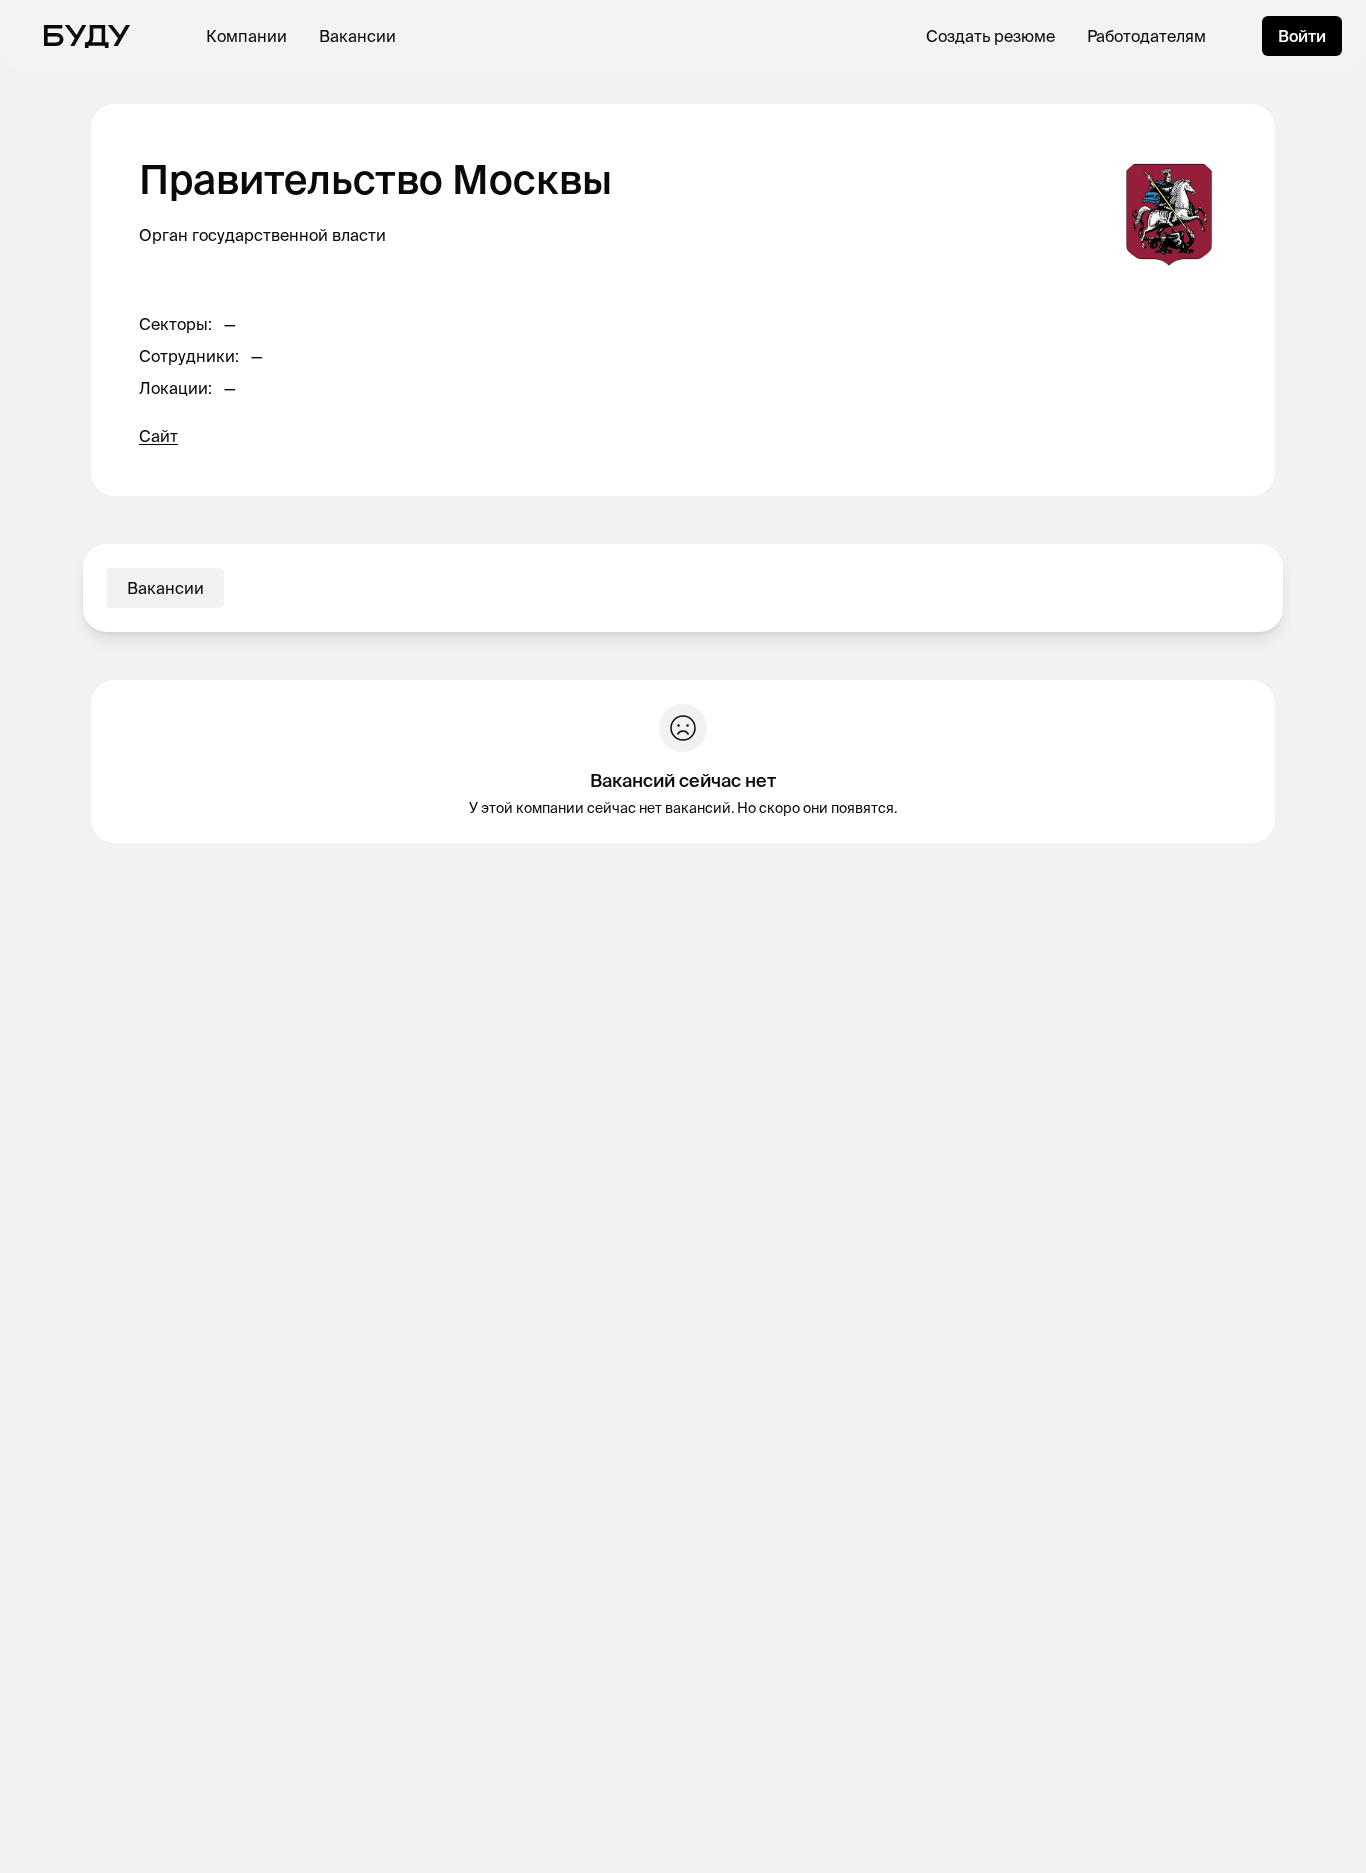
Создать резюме (990, 36)
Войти (1302, 36)
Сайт (158, 436)
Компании (246, 36)
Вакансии (357, 36)
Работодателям (1146, 36)
